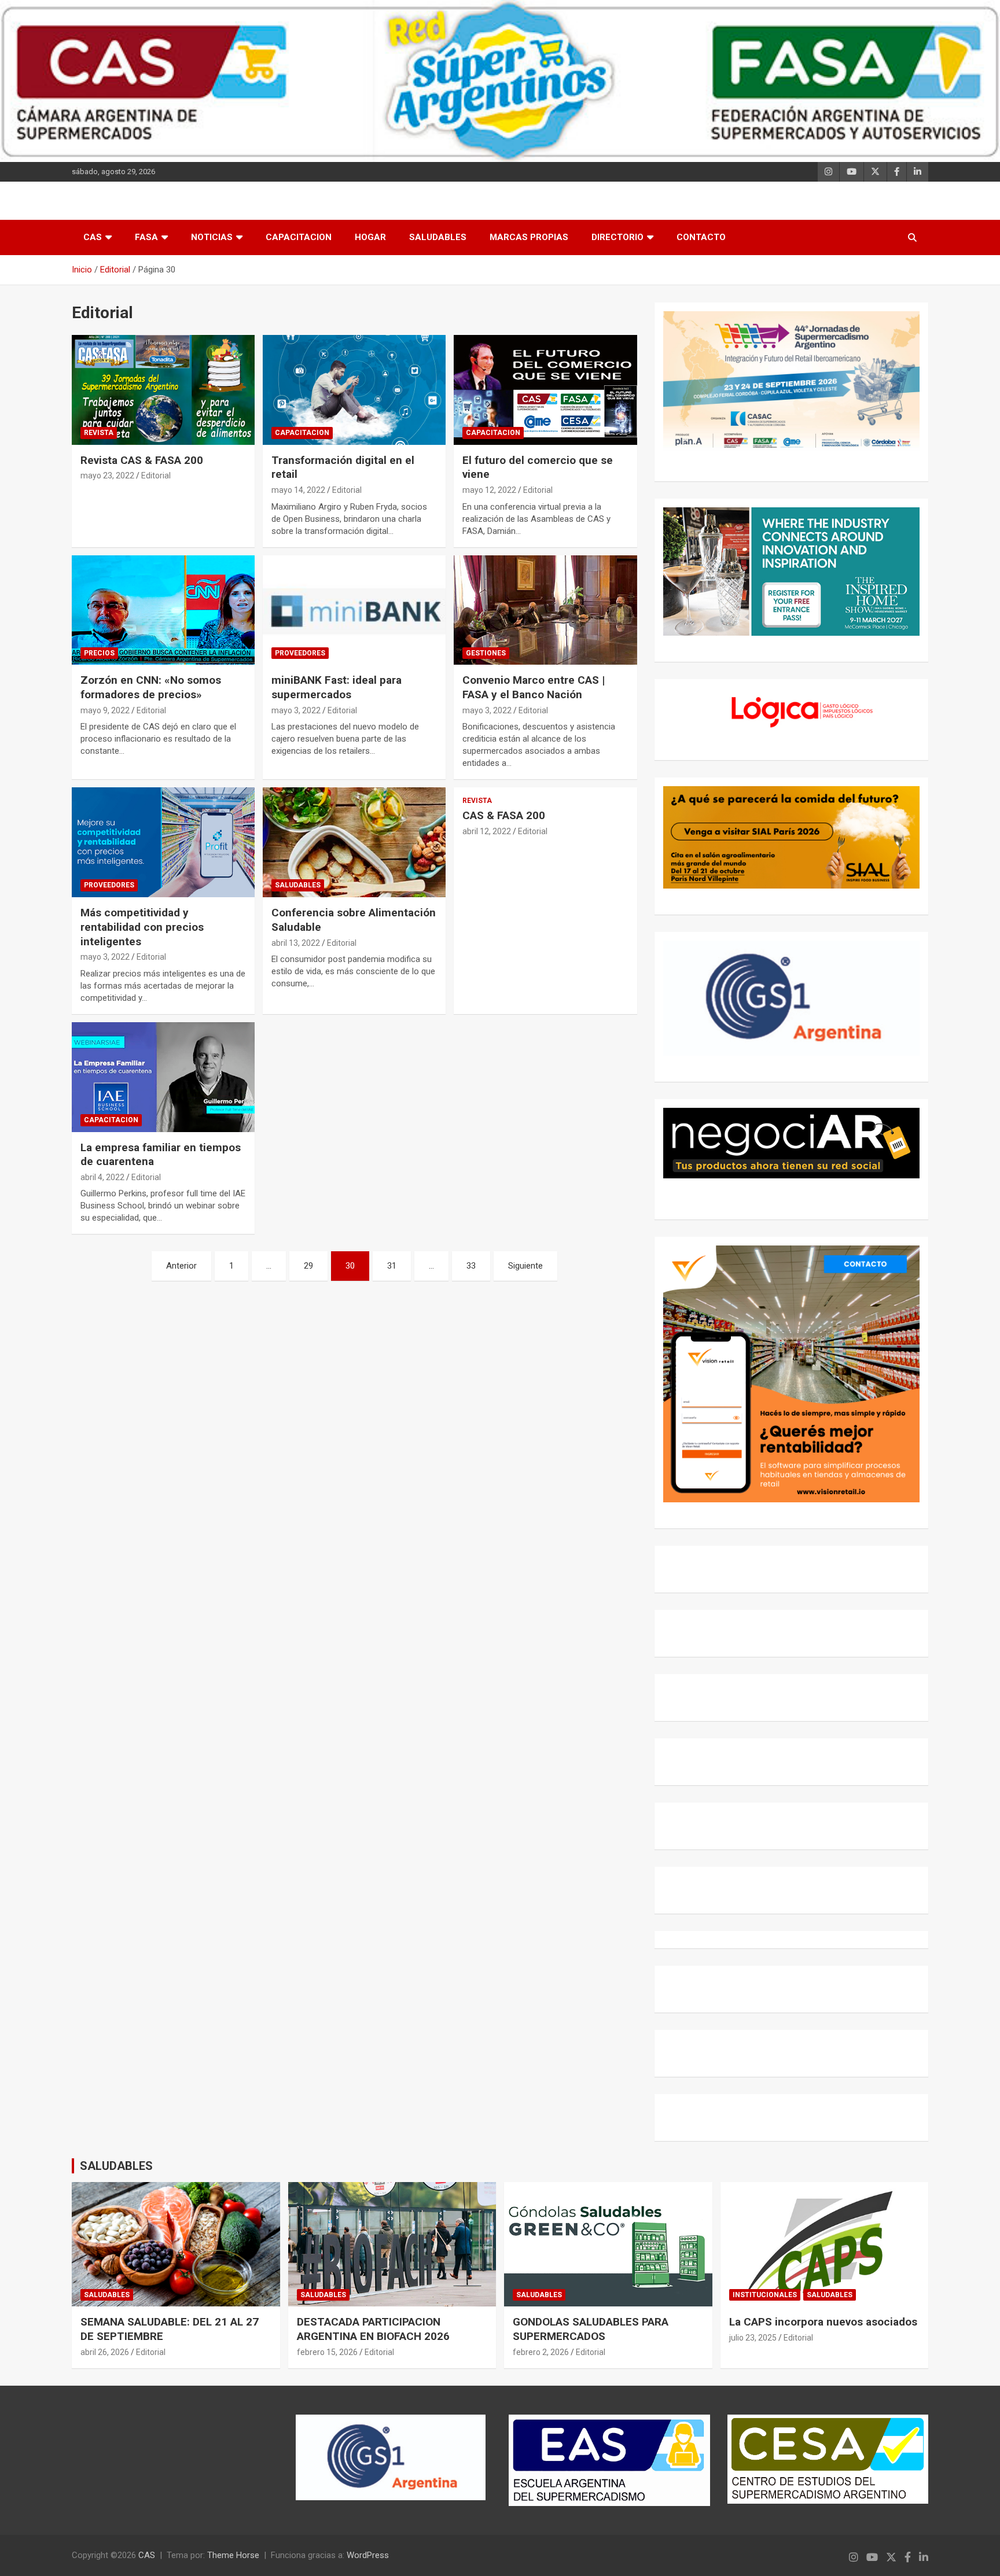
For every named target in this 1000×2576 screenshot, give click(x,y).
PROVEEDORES (300, 653)
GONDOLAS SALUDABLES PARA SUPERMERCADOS (591, 2329)
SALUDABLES (438, 237)
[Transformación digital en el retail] (354, 390)
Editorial (156, 476)
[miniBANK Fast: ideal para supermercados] (354, 610)
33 (471, 1266)
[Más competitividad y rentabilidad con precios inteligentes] (163, 843)
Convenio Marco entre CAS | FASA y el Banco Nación (534, 687)
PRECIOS (99, 653)
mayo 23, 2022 (107, 476)
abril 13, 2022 (296, 943)
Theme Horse (233, 2555)
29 (308, 1266)
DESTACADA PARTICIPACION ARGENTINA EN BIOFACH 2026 (373, 2329)
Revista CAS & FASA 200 (142, 460)
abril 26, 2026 (105, 2352)
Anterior (181, 1266)
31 (392, 1266)
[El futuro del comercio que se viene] (545, 390)
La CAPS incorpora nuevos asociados (823, 2322)
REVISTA (99, 433)
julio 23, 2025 (753, 2338)
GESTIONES (486, 653)
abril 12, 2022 (487, 831)
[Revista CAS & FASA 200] (163, 390)
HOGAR (370, 237)
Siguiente (525, 1266)
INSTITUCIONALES (765, 2295)
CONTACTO (701, 237)
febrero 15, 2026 (327, 2352)
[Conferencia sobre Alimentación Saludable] (354, 843)
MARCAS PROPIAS (529, 237)
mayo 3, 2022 (296, 710)
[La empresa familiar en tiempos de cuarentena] (163, 1077)
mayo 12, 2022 (489, 490)
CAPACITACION (299, 237)
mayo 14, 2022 (298, 490)
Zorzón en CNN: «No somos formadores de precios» (151, 687)
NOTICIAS (212, 237)
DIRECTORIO (617, 237)
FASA (146, 237)
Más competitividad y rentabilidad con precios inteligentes (142, 927)
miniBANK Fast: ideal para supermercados (337, 687)
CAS (93, 237)
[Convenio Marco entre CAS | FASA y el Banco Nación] (545, 610)
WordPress (368, 2555)
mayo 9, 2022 (105, 710)
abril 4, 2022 (102, 1177)
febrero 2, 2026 (541, 2352)
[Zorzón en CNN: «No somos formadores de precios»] (163, 610)
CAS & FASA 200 (504, 815)
